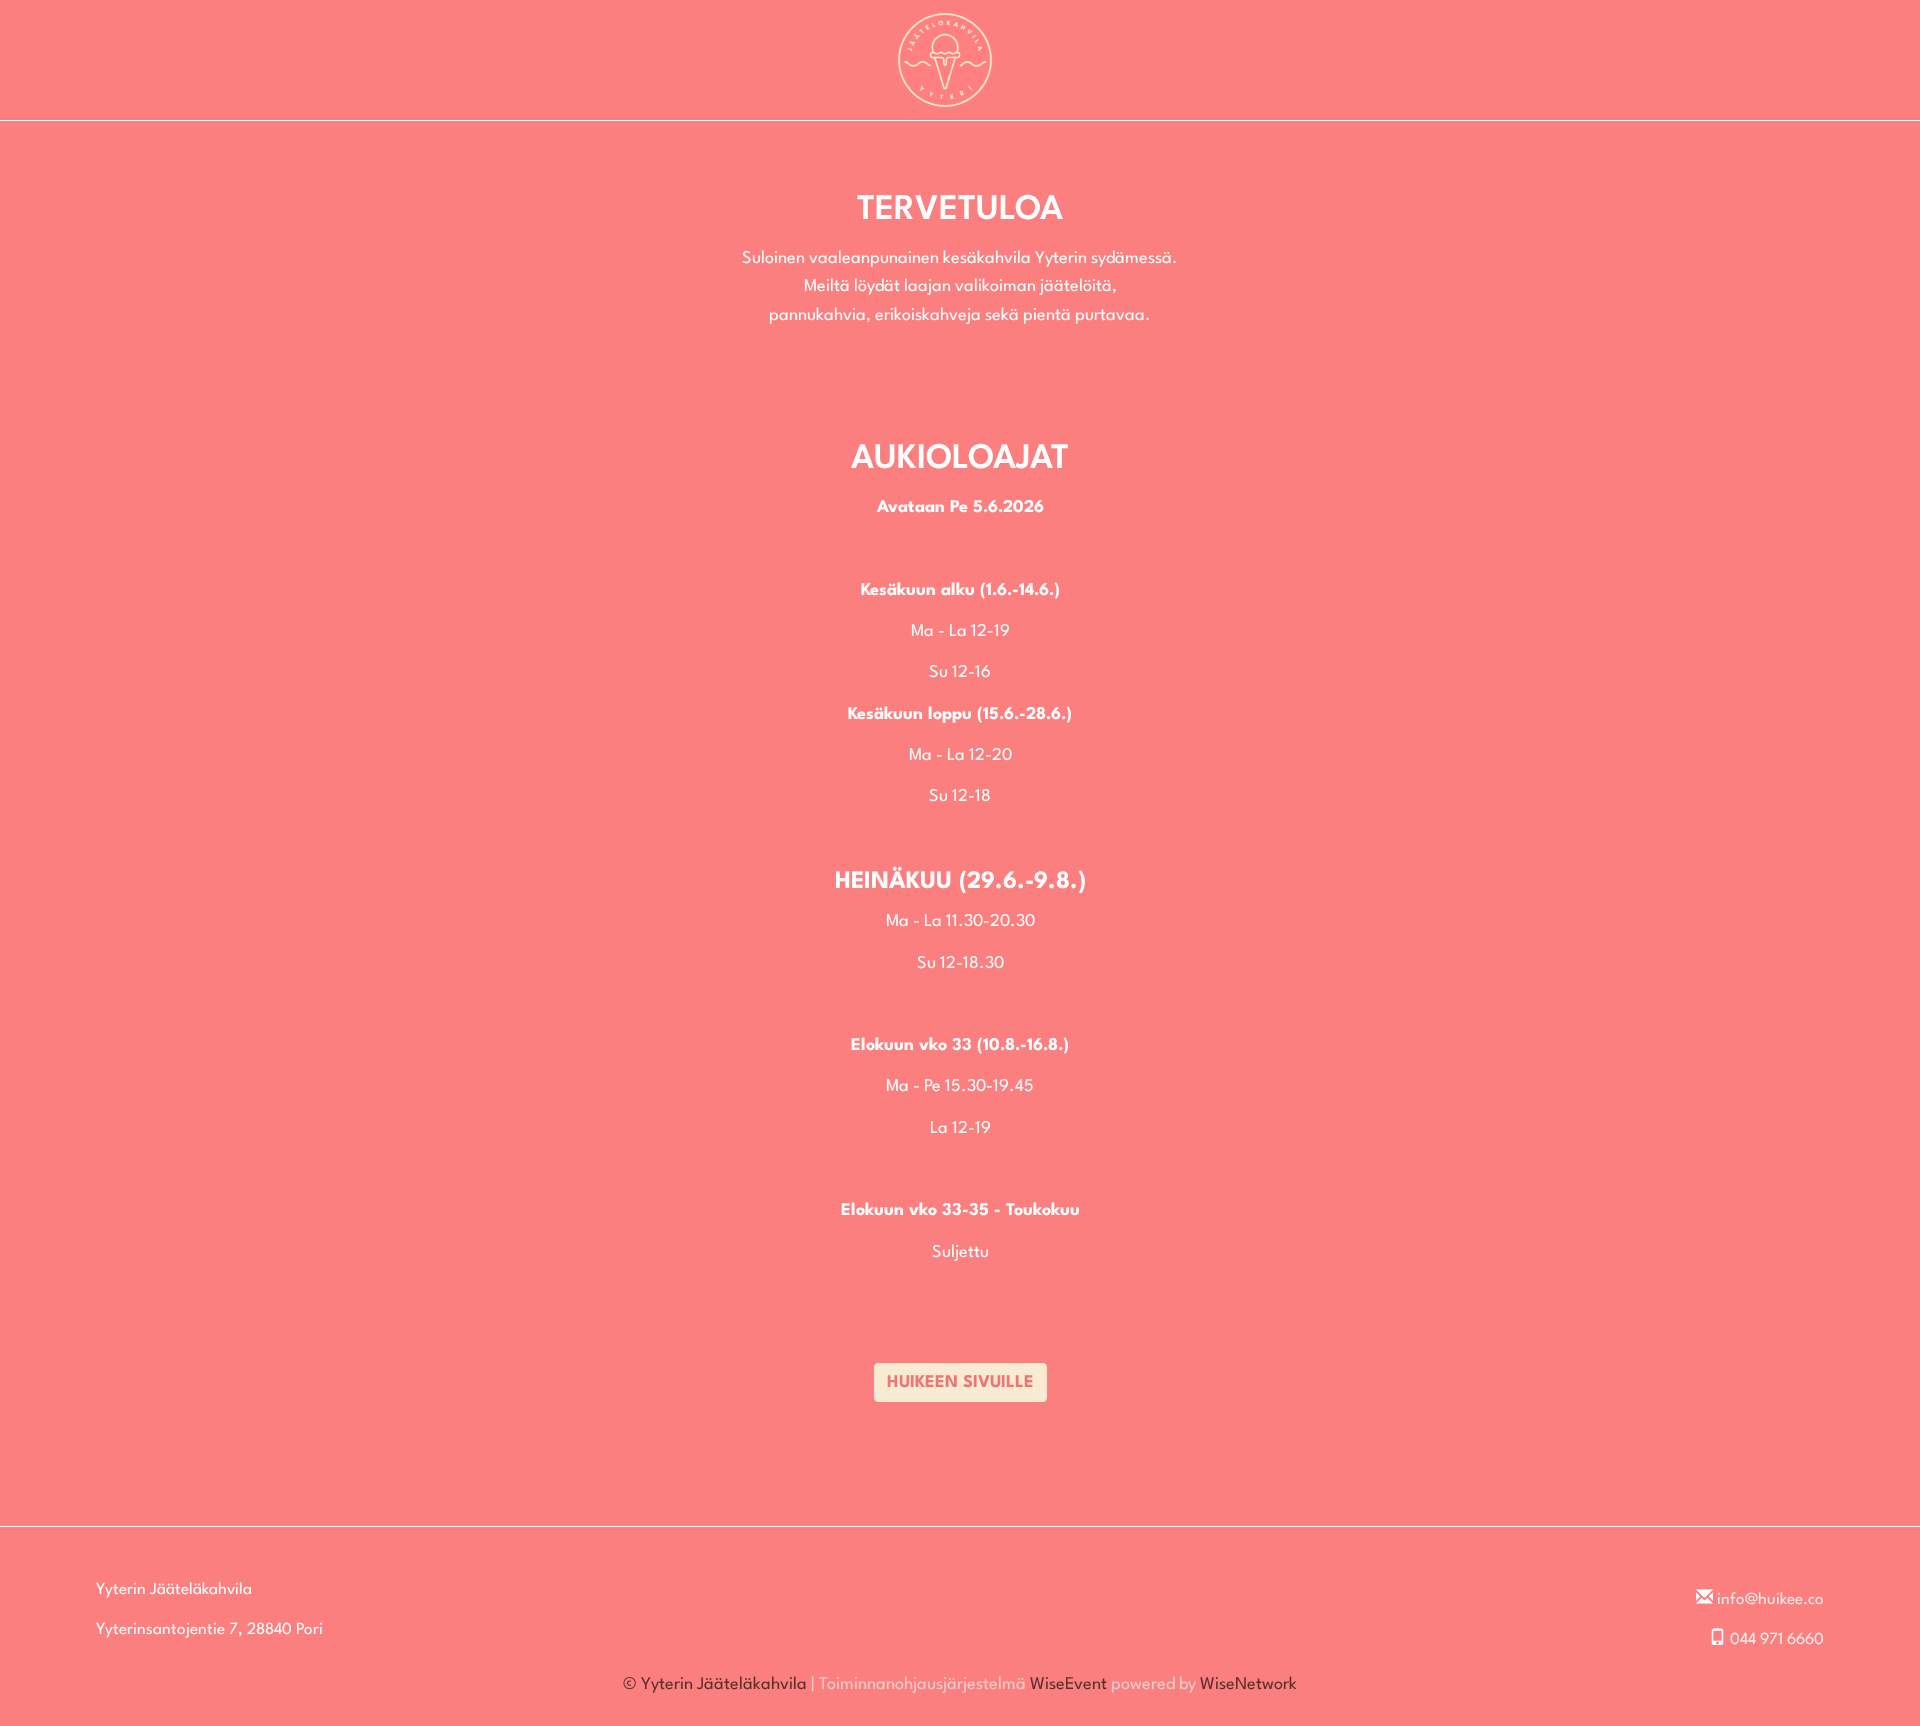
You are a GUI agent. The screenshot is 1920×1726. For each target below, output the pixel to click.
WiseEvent (1068, 1684)
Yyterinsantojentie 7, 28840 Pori (209, 1630)
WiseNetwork (1248, 1684)
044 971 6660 (1777, 1640)
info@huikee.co (1770, 1600)
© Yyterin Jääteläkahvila (715, 1684)
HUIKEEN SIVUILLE (960, 1382)
